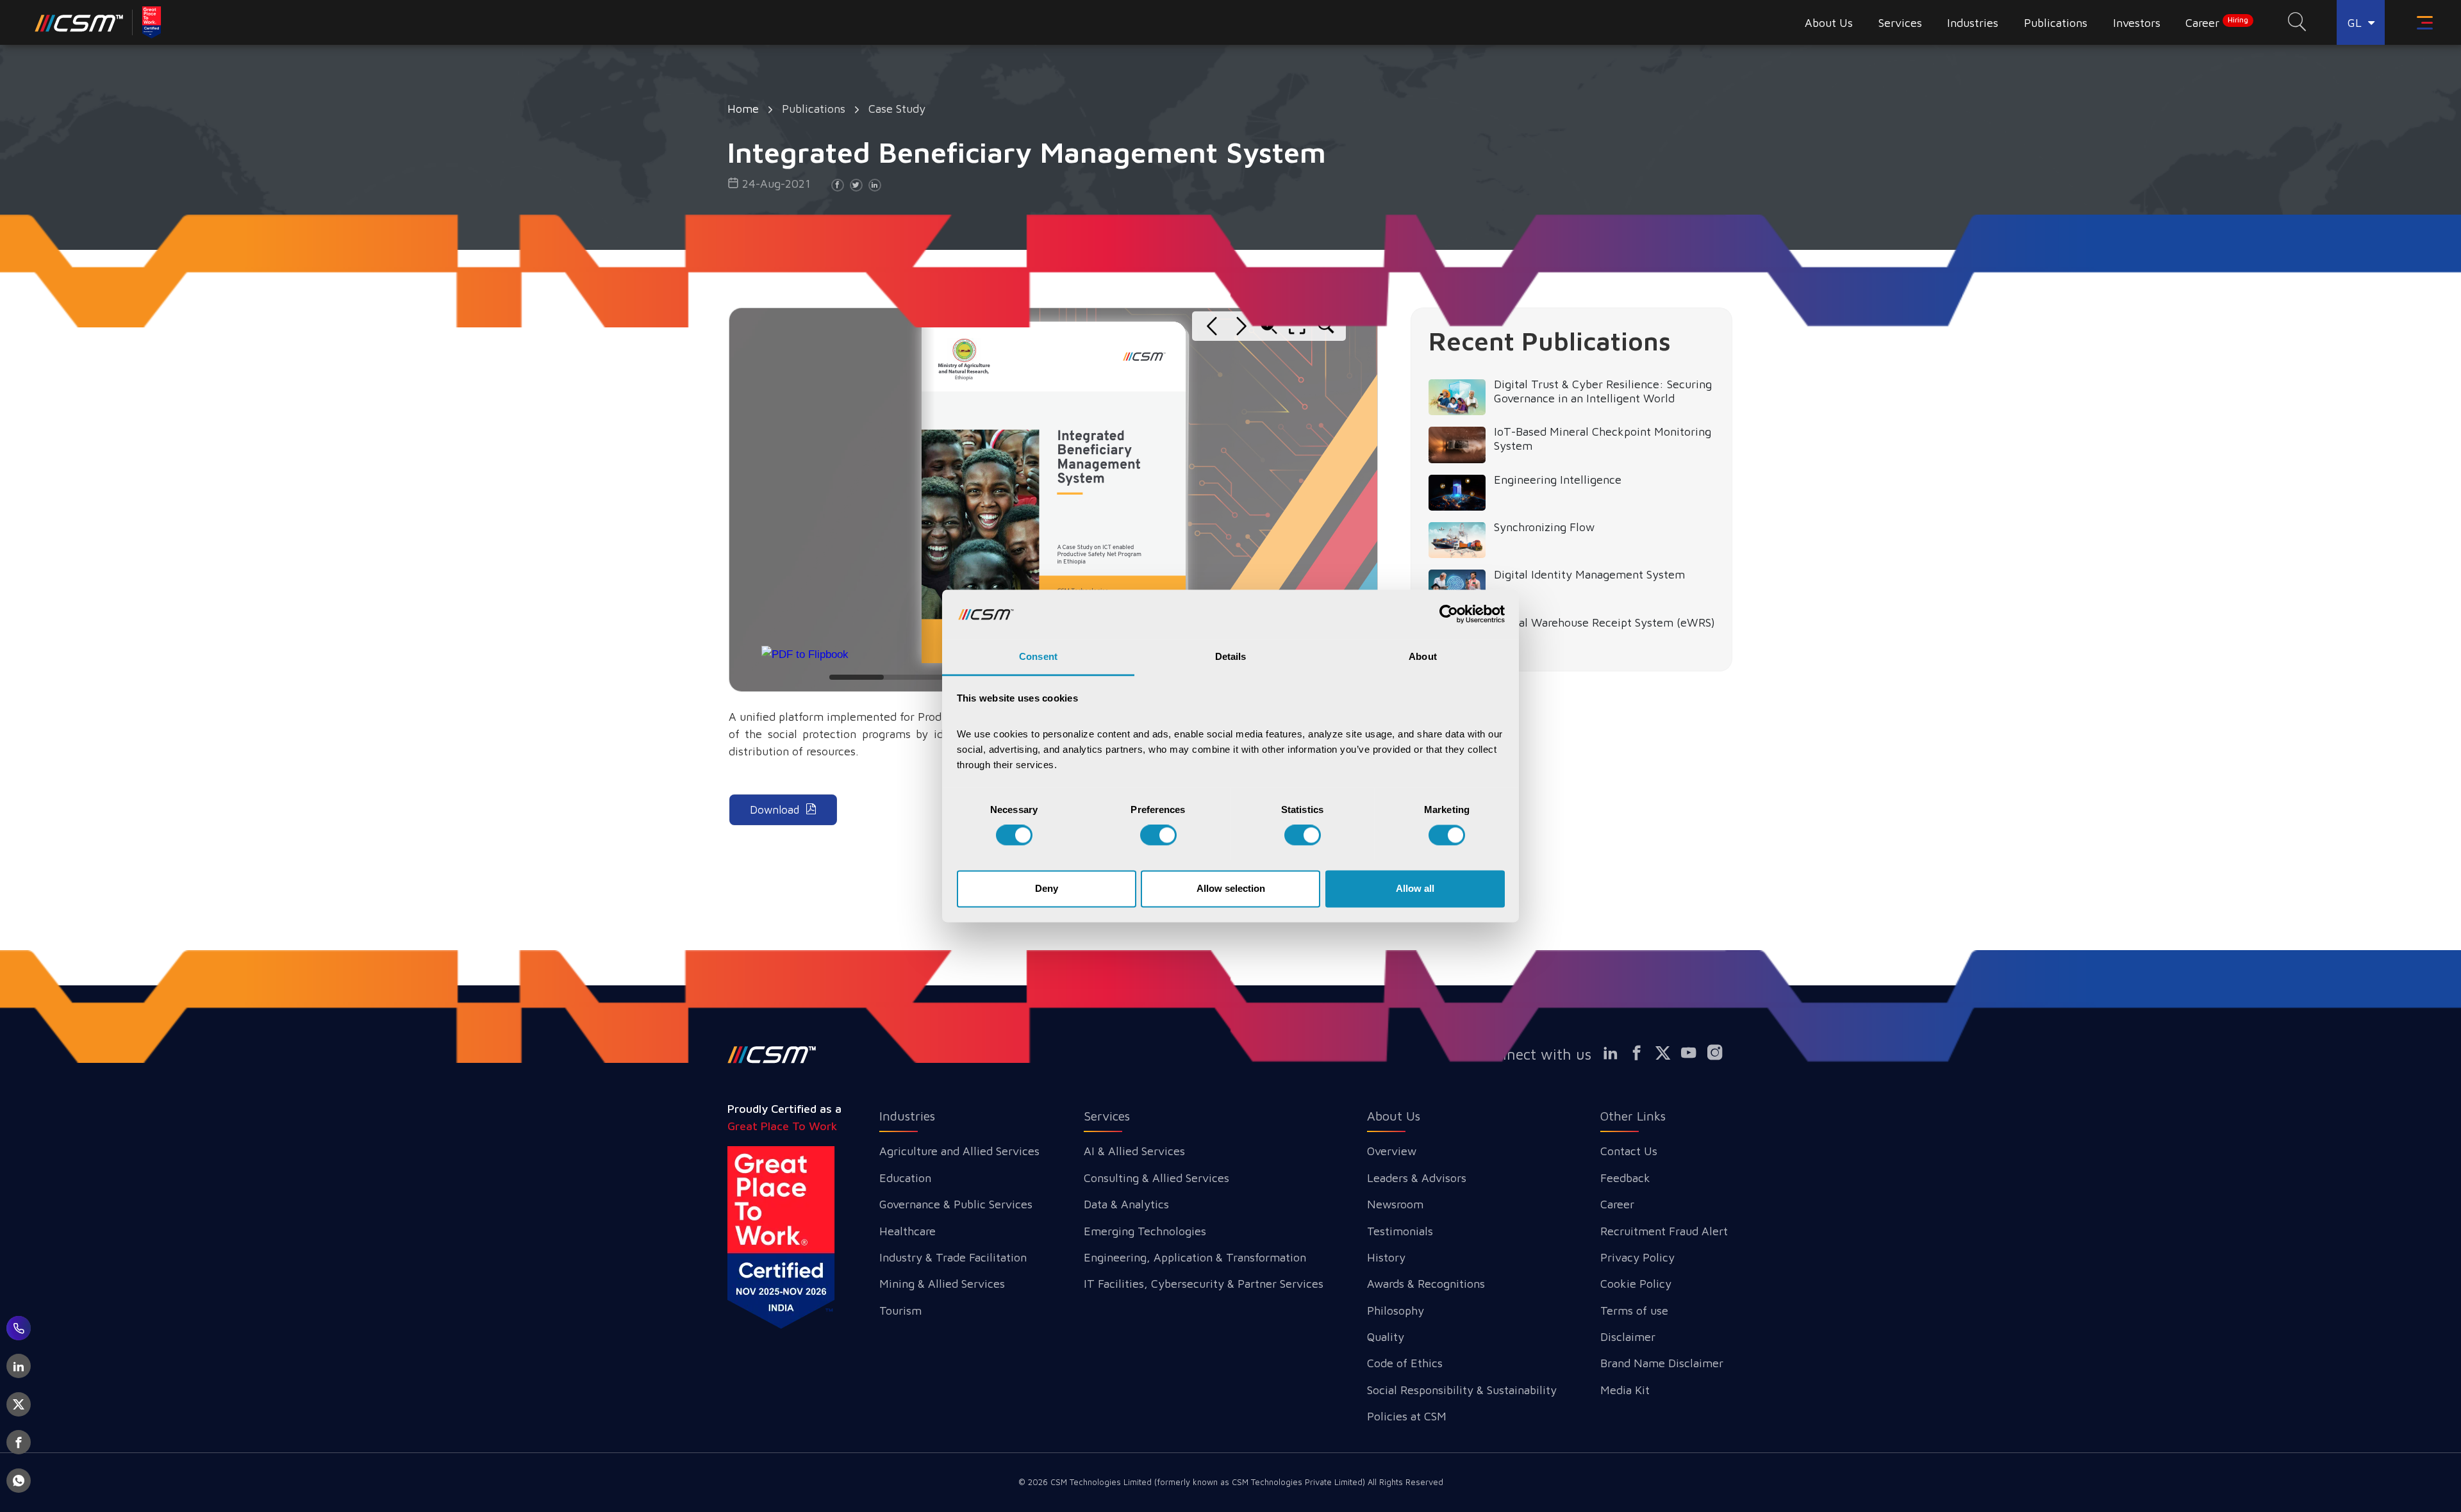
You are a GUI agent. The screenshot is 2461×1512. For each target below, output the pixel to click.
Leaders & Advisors (1417, 1178)
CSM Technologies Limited (1102, 1482)
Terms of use (1634, 1311)
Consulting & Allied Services (1156, 1178)
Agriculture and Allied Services (959, 1151)
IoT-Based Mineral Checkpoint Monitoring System (1603, 439)
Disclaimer (1628, 1337)
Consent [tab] (1038, 656)
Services (1107, 1116)
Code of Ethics (1405, 1363)
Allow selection (1231, 888)
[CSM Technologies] (79, 22)
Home (743, 109)
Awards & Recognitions (1426, 1284)
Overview (1392, 1151)
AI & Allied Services (1134, 1151)
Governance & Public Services (956, 1204)
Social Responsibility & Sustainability (1462, 1390)
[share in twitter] (856, 185)
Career (2217, 22)
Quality (1386, 1337)
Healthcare (907, 1231)
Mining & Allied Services (942, 1284)
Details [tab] (1231, 656)
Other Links (1633, 1116)
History (1386, 1257)
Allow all (1415, 888)
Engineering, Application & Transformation (1195, 1257)
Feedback (1625, 1178)
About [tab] (1423, 656)
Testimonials (1400, 1231)
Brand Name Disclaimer (1662, 1363)
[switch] (1158, 835)
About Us (1394, 1116)
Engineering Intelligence (1558, 480)
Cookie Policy (1636, 1284)
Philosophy (1396, 1311)
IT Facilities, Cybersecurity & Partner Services (1204, 1284)
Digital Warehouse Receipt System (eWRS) (1604, 622)
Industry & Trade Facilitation (953, 1257)
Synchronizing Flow (1544, 527)
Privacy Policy (1637, 1257)
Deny (1047, 888)
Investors (2137, 23)
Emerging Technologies (1145, 1231)
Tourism (900, 1311)
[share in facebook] (838, 185)
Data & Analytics (1126, 1204)
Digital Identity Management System (1589, 574)
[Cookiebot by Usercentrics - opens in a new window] (1449, 614)
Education (905, 1178)
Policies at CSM (1407, 1416)
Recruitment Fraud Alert (1664, 1231)
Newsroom (1395, 1204)
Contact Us (1629, 1151)
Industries (907, 1116)
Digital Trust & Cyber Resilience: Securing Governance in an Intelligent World (1603, 391)
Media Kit (1625, 1390)
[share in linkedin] (875, 185)
